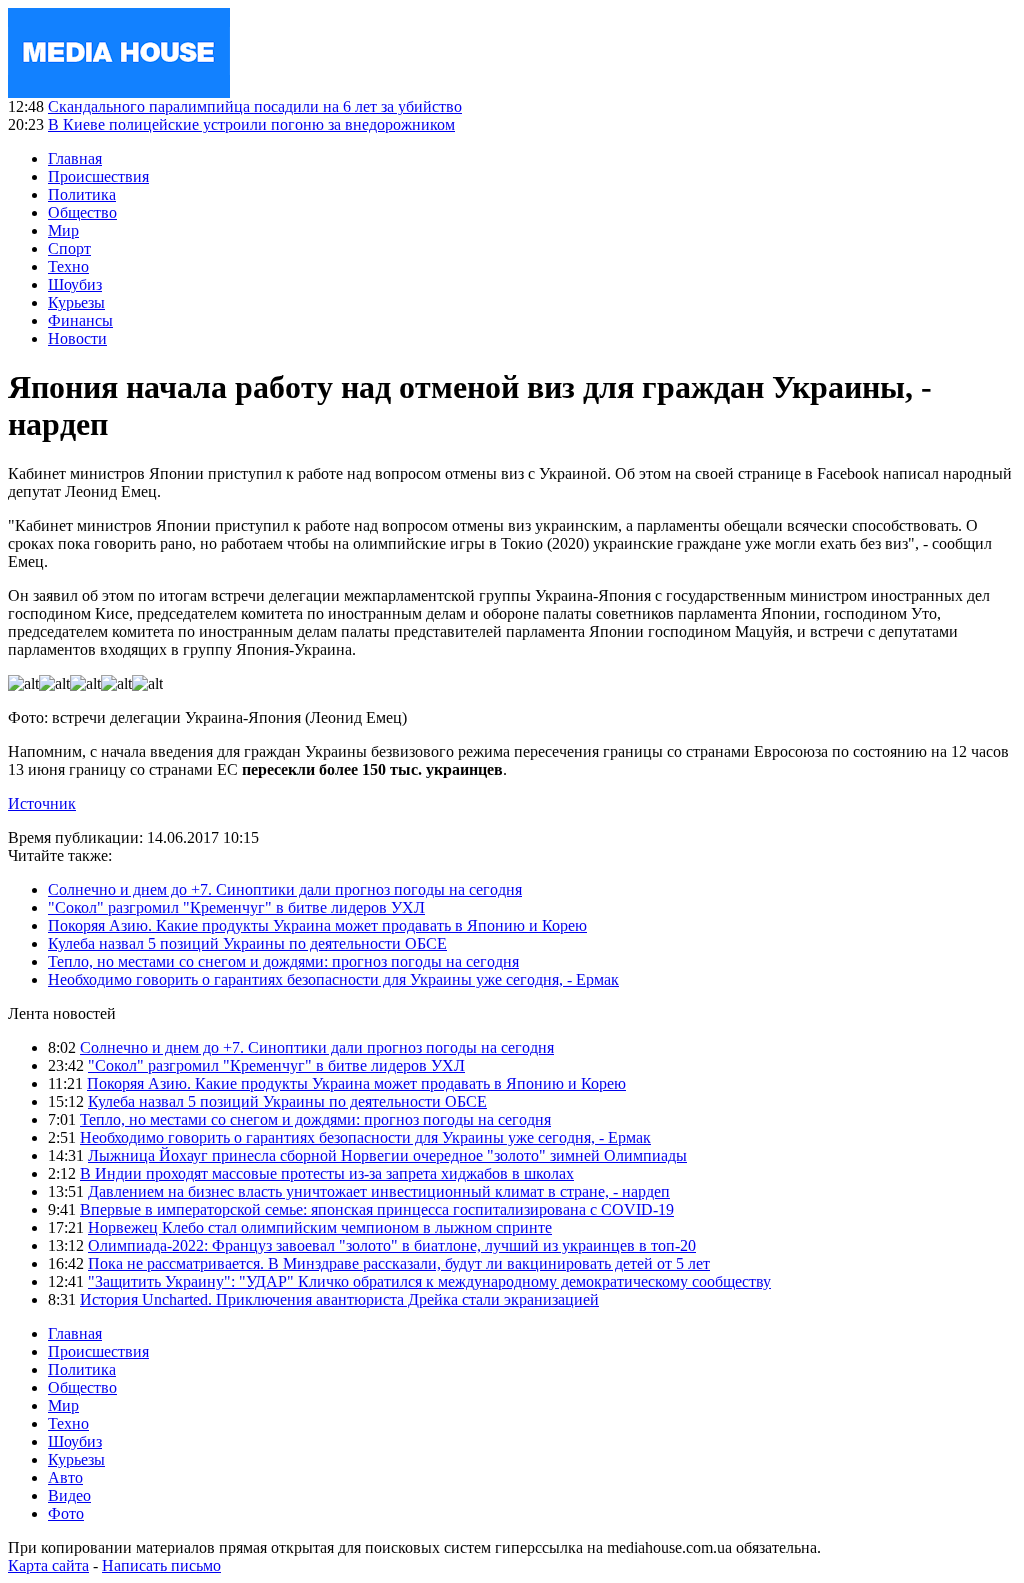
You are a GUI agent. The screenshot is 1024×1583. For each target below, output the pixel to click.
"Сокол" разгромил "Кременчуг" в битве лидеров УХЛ (236, 907)
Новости (77, 338)
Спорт (69, 248)
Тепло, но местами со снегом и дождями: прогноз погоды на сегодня (283, 961)
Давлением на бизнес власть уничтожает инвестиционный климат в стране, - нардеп (379, 1191)
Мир (63, 230)
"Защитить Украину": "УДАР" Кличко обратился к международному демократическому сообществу (429, 1281)
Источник (42, 803)
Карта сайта (48, 1565)
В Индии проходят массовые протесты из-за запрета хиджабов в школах (327, 1173)
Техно (68, 266)
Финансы (80, 320)
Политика (82, 194)
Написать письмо (161, 1565)
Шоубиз (75, 284)
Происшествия (98, 176)
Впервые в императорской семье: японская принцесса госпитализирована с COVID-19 (377, 1209)
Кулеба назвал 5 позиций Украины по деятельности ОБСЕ (247, 943)
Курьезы (76, 302)
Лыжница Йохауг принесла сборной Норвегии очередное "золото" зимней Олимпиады (387, 1155)
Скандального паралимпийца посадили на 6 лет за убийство (255, 106)
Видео (69, 1495)
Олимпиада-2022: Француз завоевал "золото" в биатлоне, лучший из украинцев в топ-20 (392, 1245)
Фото (66, 1513)
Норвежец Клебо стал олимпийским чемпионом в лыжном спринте (320, 1227)
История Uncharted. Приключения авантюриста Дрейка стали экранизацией (339, 1299)
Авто (65, 1477)
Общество (82, 212)
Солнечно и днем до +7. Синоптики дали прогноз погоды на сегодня (285, 889)
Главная (75, 158)
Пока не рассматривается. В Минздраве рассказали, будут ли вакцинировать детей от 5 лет (399, 1263)
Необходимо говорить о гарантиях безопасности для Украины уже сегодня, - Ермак (333, 979)
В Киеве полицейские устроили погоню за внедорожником (251, 124)
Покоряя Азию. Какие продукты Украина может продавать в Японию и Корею (317, 925)
